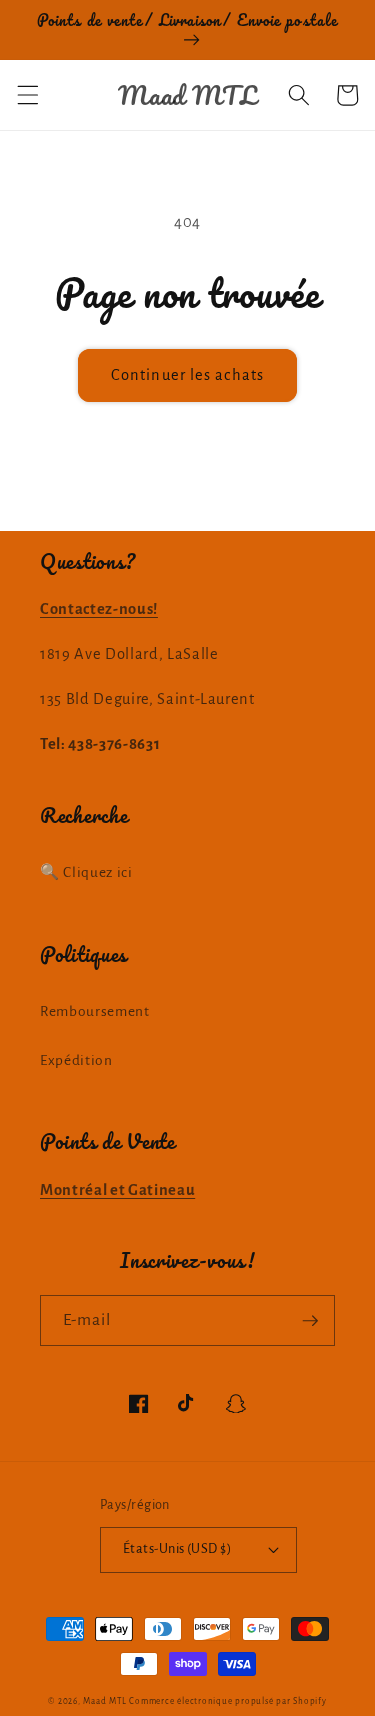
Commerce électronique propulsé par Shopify (227, 1701)
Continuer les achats (187, 375)
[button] (27, 95)
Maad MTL (104, 1701)
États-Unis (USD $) (177, 1549)
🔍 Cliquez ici (86, 872)
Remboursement (95, 1011)
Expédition (76, 1060)
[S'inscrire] (310, 1321)
